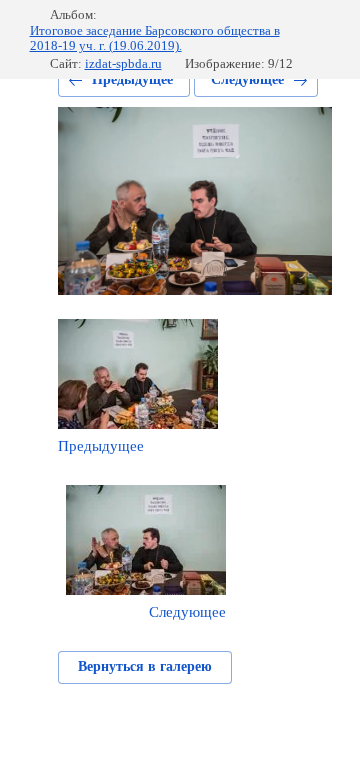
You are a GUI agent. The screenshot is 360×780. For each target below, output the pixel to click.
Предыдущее (132, 79)
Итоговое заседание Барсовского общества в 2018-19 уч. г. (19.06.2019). (155, 38)
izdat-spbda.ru (123, 63)
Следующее (247, 79)
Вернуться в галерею (145, 666)
